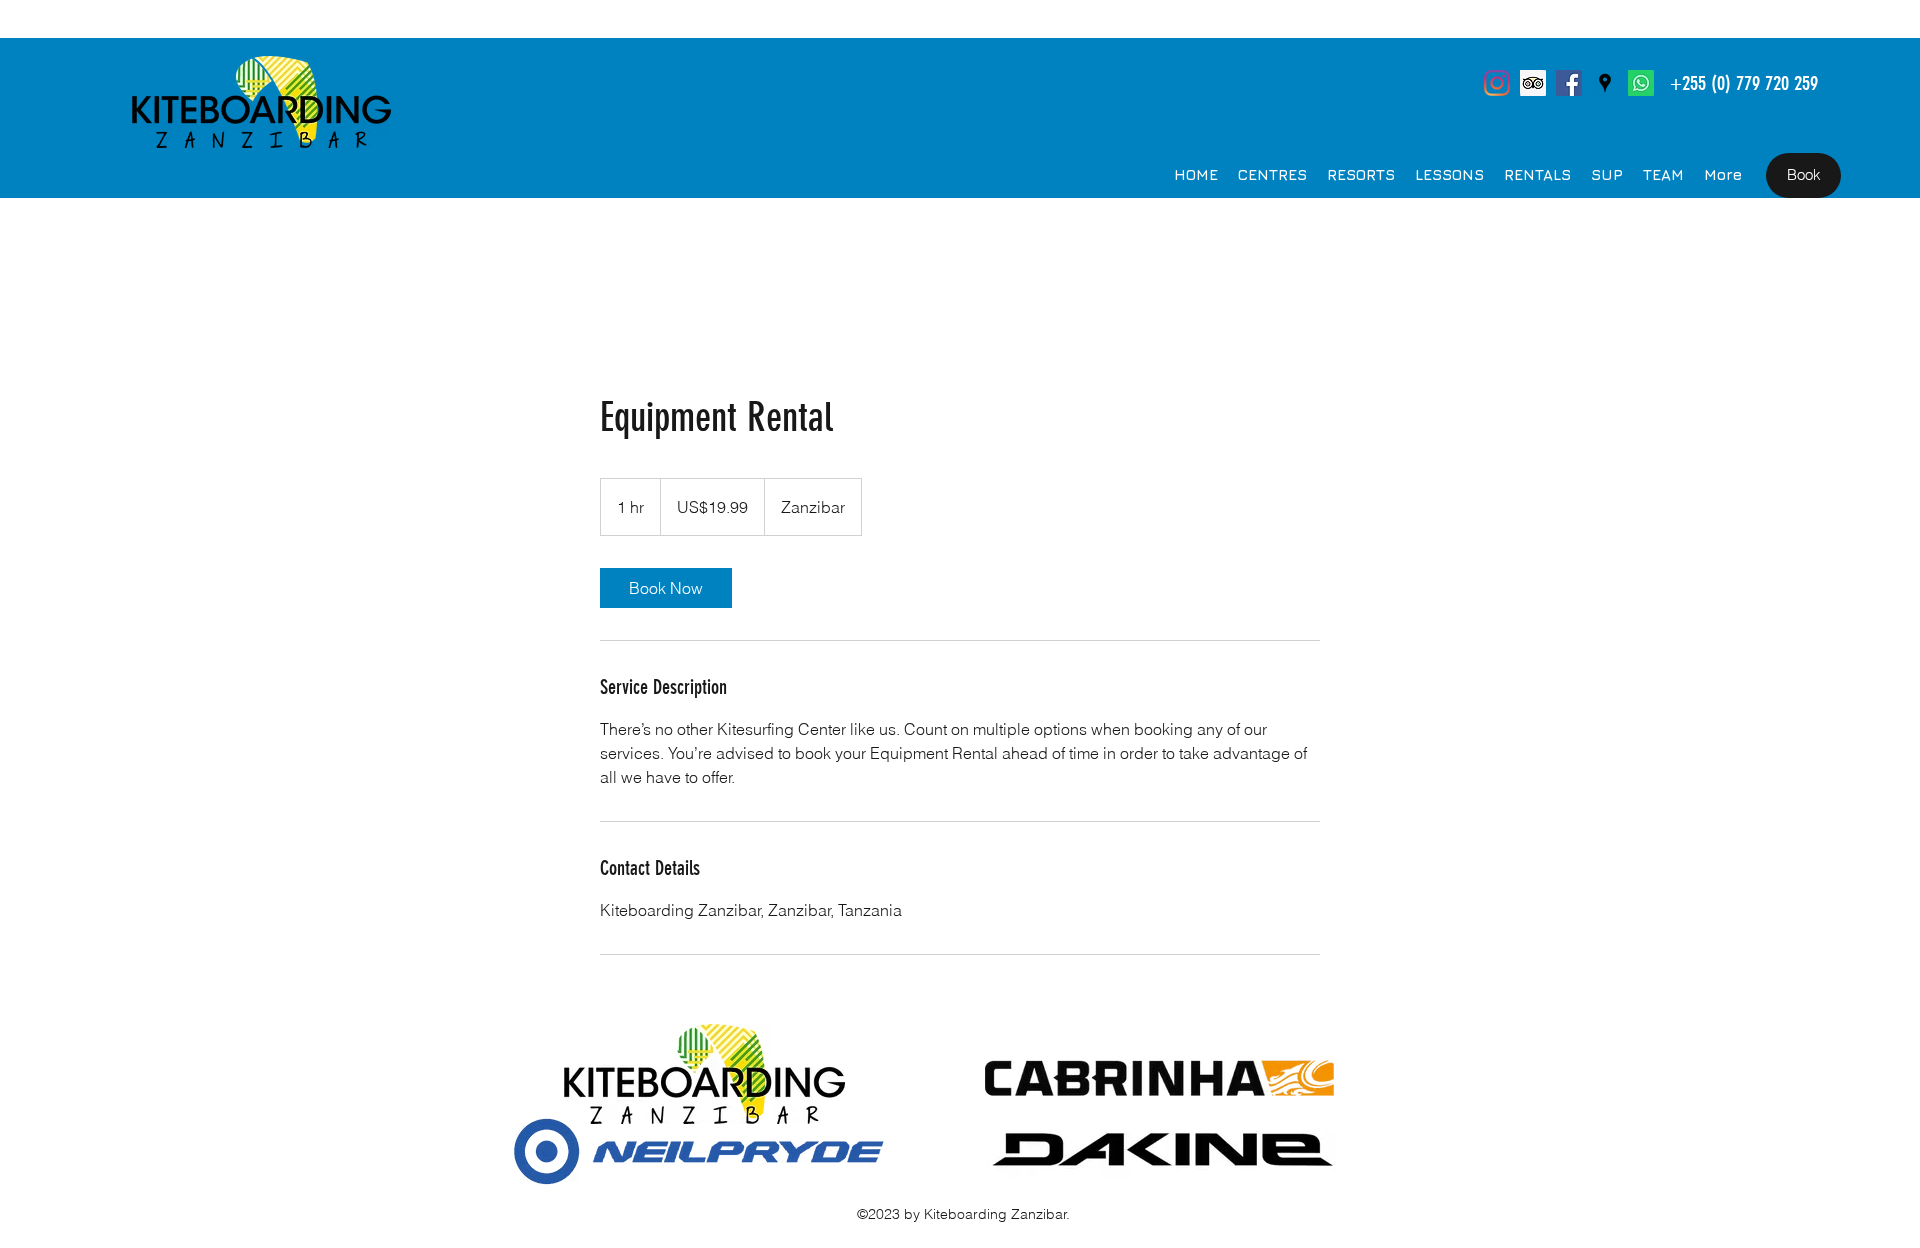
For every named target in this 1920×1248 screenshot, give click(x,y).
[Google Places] (1605, 83)
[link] (666, 588)
